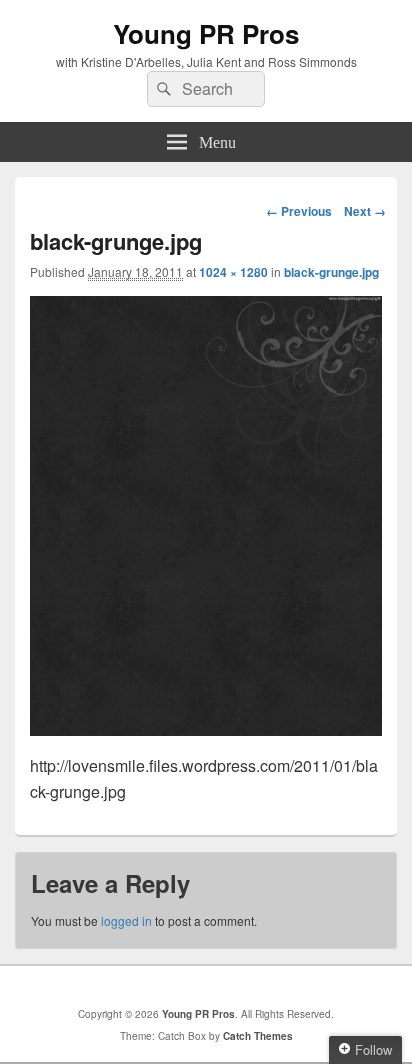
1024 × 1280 (233, 272)
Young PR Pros (206, 33)
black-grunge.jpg (331, 272)
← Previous (299, 211)
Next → (365, 211)
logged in (126, 920)
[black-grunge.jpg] (206, 729)
